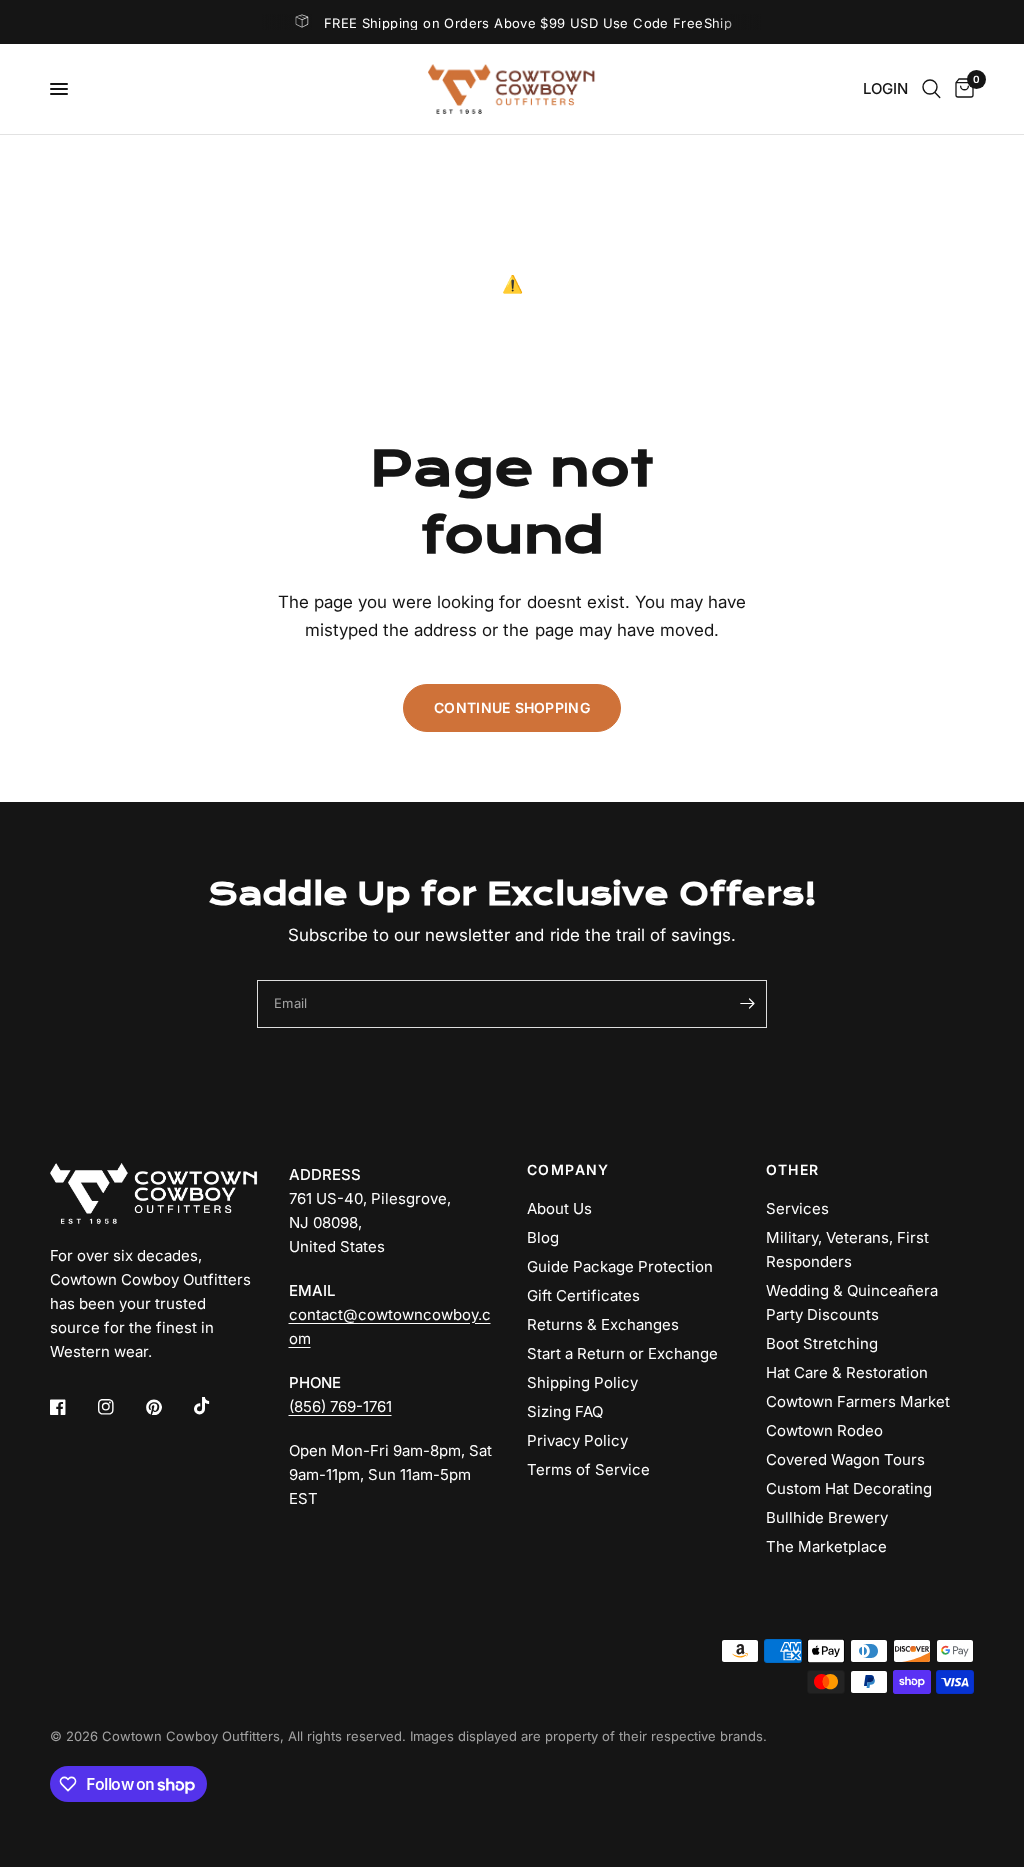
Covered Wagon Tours (845, 1459)
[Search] (931, 89)
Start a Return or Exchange (622, 1353)
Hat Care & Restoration (847, 1372)
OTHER (793, 1170)
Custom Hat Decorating (849, 1488)
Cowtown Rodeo (824, 1430)
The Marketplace (826, 1546)
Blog (543, 1237)
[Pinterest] (168, 1407)
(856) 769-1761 (340, 1406)
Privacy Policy (577, 1440)
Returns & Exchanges (603, 1324)
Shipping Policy (582, 1382)
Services (797, 1208)
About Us (559, 1208)
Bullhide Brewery (827, 1517)
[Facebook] (72, 1407)
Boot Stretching (822, 1343)
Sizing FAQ (565, 1411)
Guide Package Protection (620, 1266)
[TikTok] (216, 1406)
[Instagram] (120, 1407)
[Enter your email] (747, 1004)
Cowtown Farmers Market (858, 1401)
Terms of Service (588, 1469)
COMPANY (568, 1170)
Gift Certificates (583, 1295)
